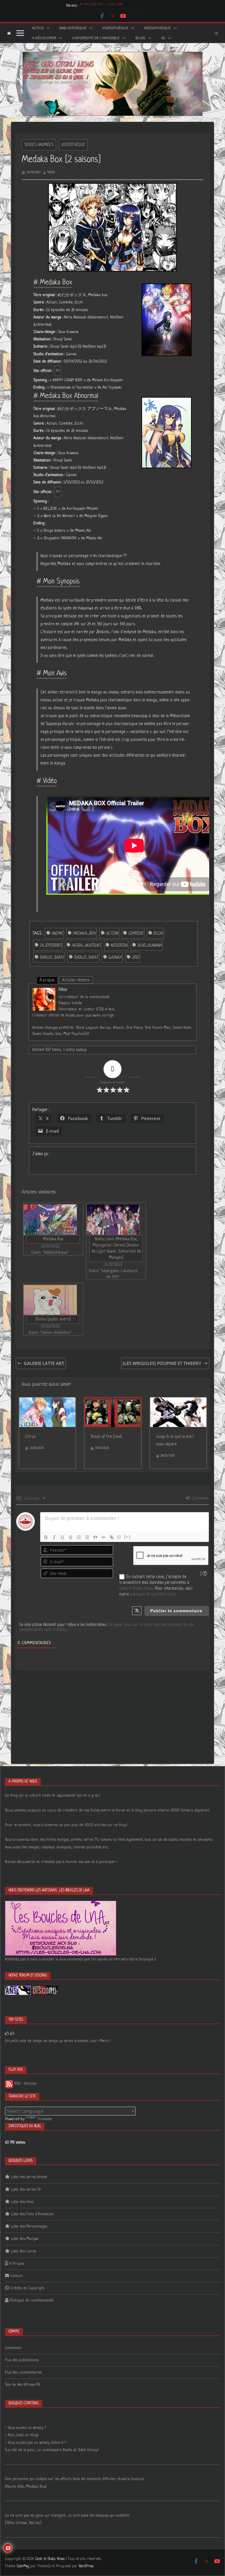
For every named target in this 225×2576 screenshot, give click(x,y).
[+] (127, 1537)
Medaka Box (53, 1239)
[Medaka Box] (50, 1219)
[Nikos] (44, 991)
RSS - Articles (25, 2084)
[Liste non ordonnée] (87, 1537)
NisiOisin (119, 945)
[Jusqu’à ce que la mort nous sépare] (178, 1401)
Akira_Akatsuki (86, 945)
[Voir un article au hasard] (216, 33)
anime (57, 933)
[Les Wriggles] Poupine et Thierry (162, 1363)
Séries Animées (39, 145)
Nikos (51, 172)
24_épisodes (51, 945)
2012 (135, 957)
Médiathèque (157, 28)
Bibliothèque (73, 28)
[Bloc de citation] (95, 1537)
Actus (38, 28)
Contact (17, 2276)
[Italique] (54, 1537)
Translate (45, 2119)
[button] (47, 28)
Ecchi (158, 933)
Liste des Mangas (25, 2239)
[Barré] (71, 1537)
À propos (47, 980)
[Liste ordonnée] (79, 1537)
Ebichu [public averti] (53, 1319)
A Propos (17, 2264)
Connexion (199, 1498)
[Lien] (112, 1537)
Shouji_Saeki (52, 957)
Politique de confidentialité (32, 2301)
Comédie (136, 933)
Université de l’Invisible (96, 38)
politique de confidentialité (153, 1594)
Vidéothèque (115, 28)
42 (163, 38)
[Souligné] (62, 1537)
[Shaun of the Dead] (113, 1401)
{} (119, 1537)
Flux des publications (22, 2360)
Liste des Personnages (29, 2226)
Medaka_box (84, 933)
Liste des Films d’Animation (32, 2214)
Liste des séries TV (26, 2190)
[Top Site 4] (12, 2034)
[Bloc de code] (103, 1537)
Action (112, 933)
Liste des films (22, 2202)
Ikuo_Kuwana (149, 945)
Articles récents (76, 980)
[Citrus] (47, 1401)
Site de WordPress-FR (23, 2385)
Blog (140, 38)
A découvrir (44, 38)
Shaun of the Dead (106, 1437)
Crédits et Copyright (27, 2288)
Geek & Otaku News (136, 1588)
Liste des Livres (23, 2251)
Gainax (115, 957)
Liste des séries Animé (29, 2177)
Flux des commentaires (23, 2373)
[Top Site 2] (7, 2034)
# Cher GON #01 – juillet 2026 (101, 6)
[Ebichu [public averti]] (50, 1300)
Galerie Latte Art (44, 1363)
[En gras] (46, 1537)
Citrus (30, 1437)
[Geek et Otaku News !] (9, 33)
